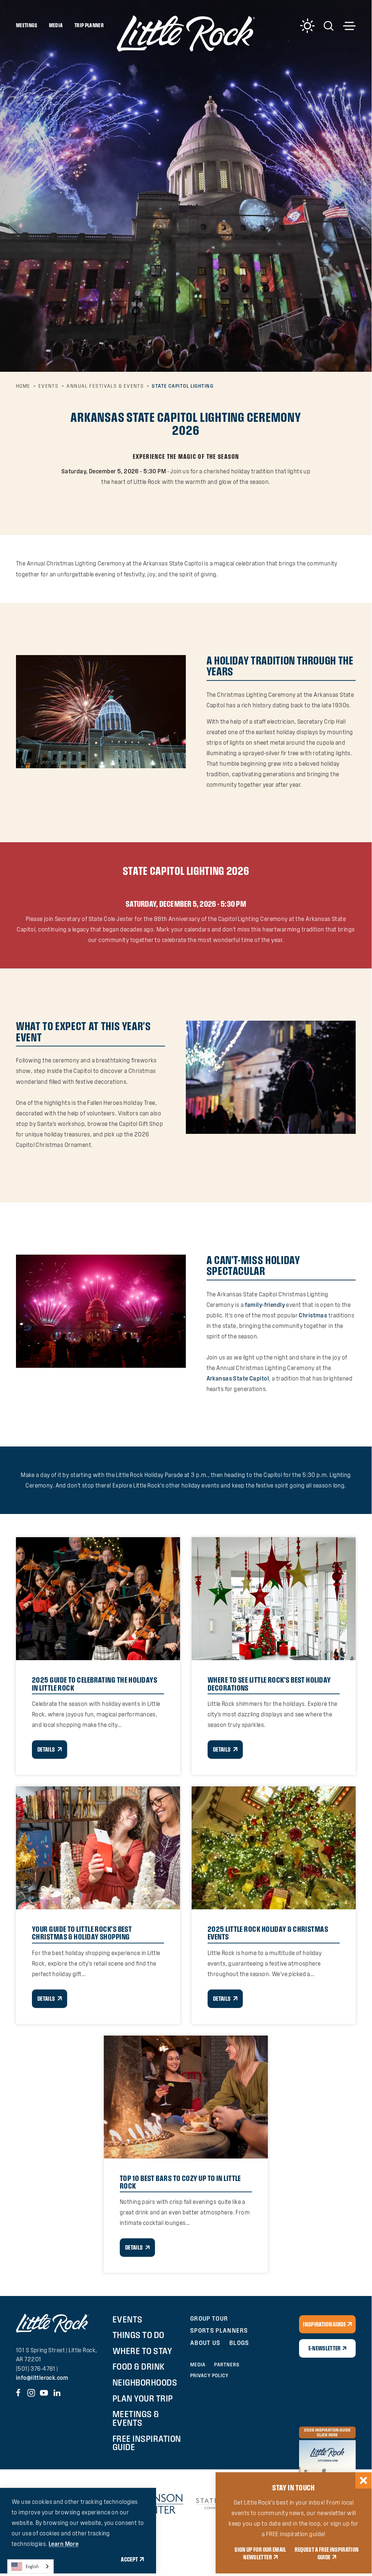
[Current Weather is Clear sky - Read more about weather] (307, 26)
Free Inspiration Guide (147, 2443)
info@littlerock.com (42, 2378)
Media (56, 25)
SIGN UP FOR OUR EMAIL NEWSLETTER (260, 2553)
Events (128, 2319)
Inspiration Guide (324, 2324)
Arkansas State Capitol (238, 1378)
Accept (129, 2559)
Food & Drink (139, 2366)
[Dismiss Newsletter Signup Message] (363, 2480)
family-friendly (265, 1305)
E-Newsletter (325, 2348)
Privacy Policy (209, 2375)
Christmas (313, 1315)
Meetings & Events (136, 2418)
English (32, 2566)
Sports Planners (219, 2330)
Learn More (64, 2544)
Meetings (27, 25)
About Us (205, 2343)
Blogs (239, 2343)
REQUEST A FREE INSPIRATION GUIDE (327, 2553)
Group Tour (209, 2318)
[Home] (186, 33)
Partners (227, 2365)
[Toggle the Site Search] (329, 25)
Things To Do (138, 2335)
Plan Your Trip (143, 2398)
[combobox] (30, 2566)
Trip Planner (89, 25)
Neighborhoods (145, 2382)
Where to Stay (142, 2351)
